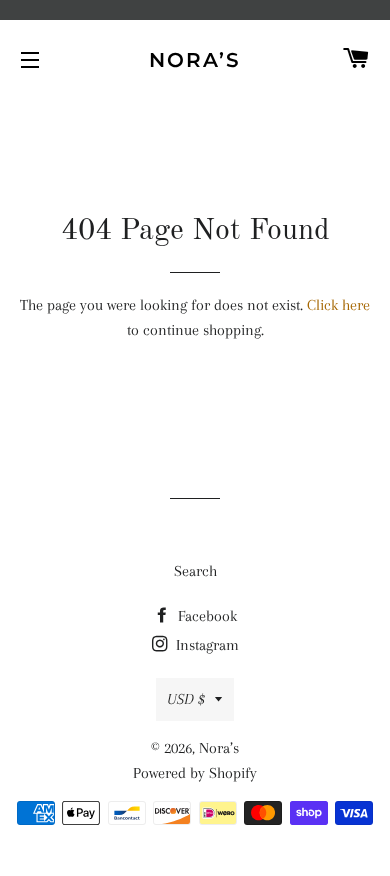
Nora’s (195, 60)
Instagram (205, 645)
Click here (338, 305)
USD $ (186, 699)
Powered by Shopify (195, 773)
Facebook (205, 616)
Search (195, 571)
